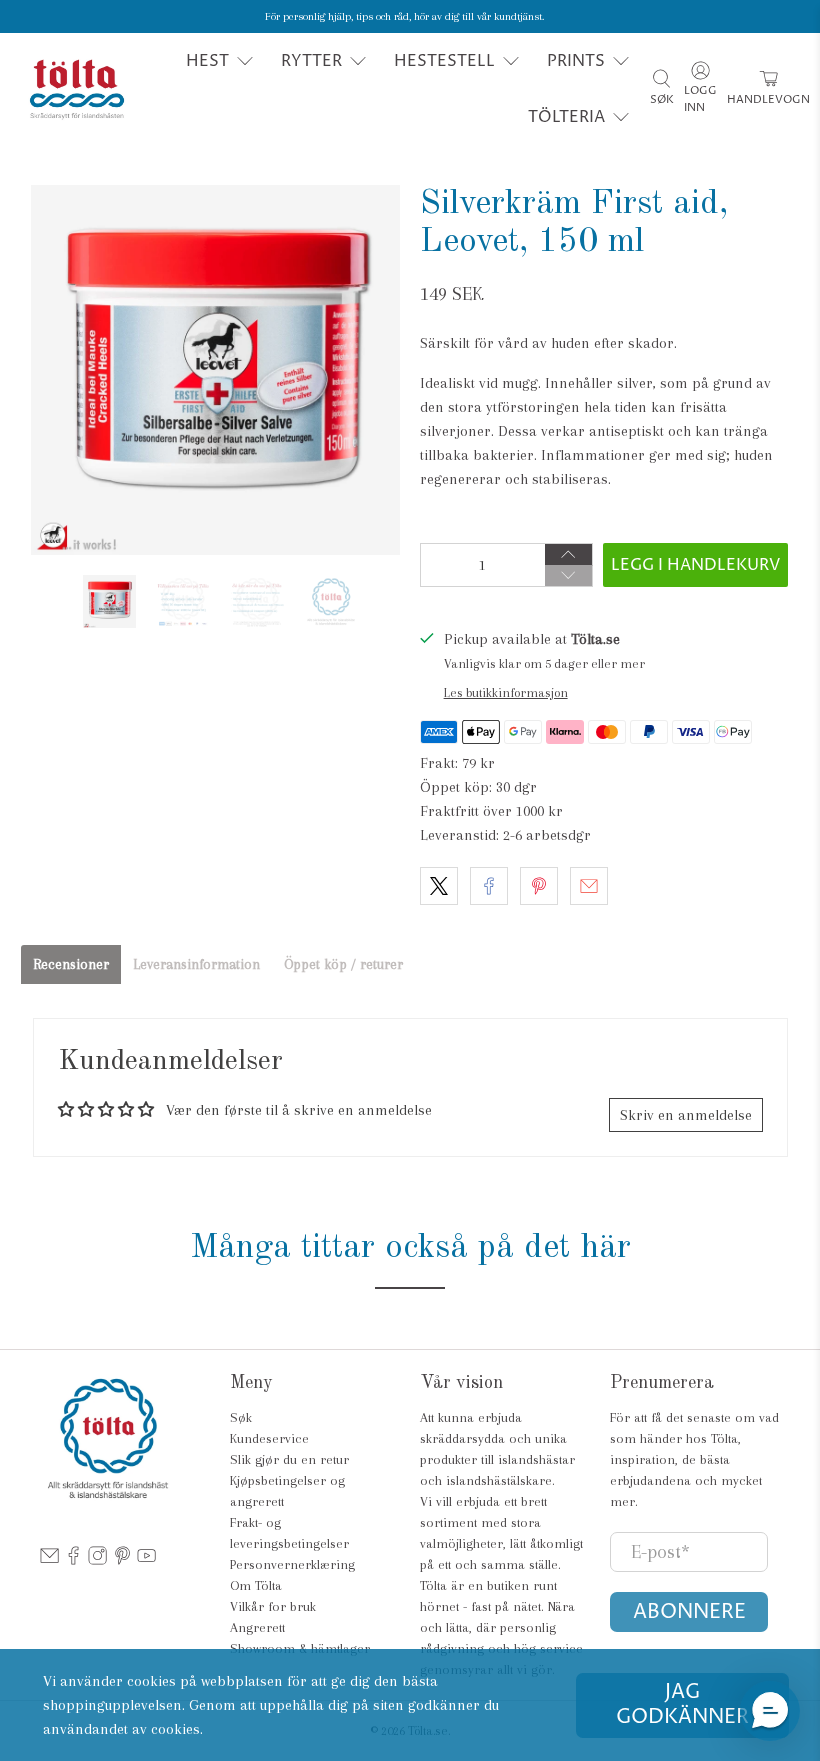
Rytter (311, 61)
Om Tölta (256, 1585)
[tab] (71, 964)
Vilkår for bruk (273, 1606)
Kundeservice (269, 1438)
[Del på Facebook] (489, 886)
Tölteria (566, 117)
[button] (770, 1711)
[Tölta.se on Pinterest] (122, 1561)
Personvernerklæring (292, 1564)
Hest (207, 61)
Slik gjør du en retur (289, 1459)
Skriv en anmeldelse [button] (686, 1115)
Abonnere (689, 1612)
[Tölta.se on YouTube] (146, 1561)
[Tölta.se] (77, 89)
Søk (241, 1417)
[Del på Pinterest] (539, 886)
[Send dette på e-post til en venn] (589, 886)
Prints (576, 61)
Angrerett (257, 1627)
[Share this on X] (439, 886)
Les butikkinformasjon (506, 692)
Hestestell (444, 61)
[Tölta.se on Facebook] (73, 1561)
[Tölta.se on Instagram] (97, 1561)
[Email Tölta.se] (49, 1561)
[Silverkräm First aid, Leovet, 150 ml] (216, 370)
